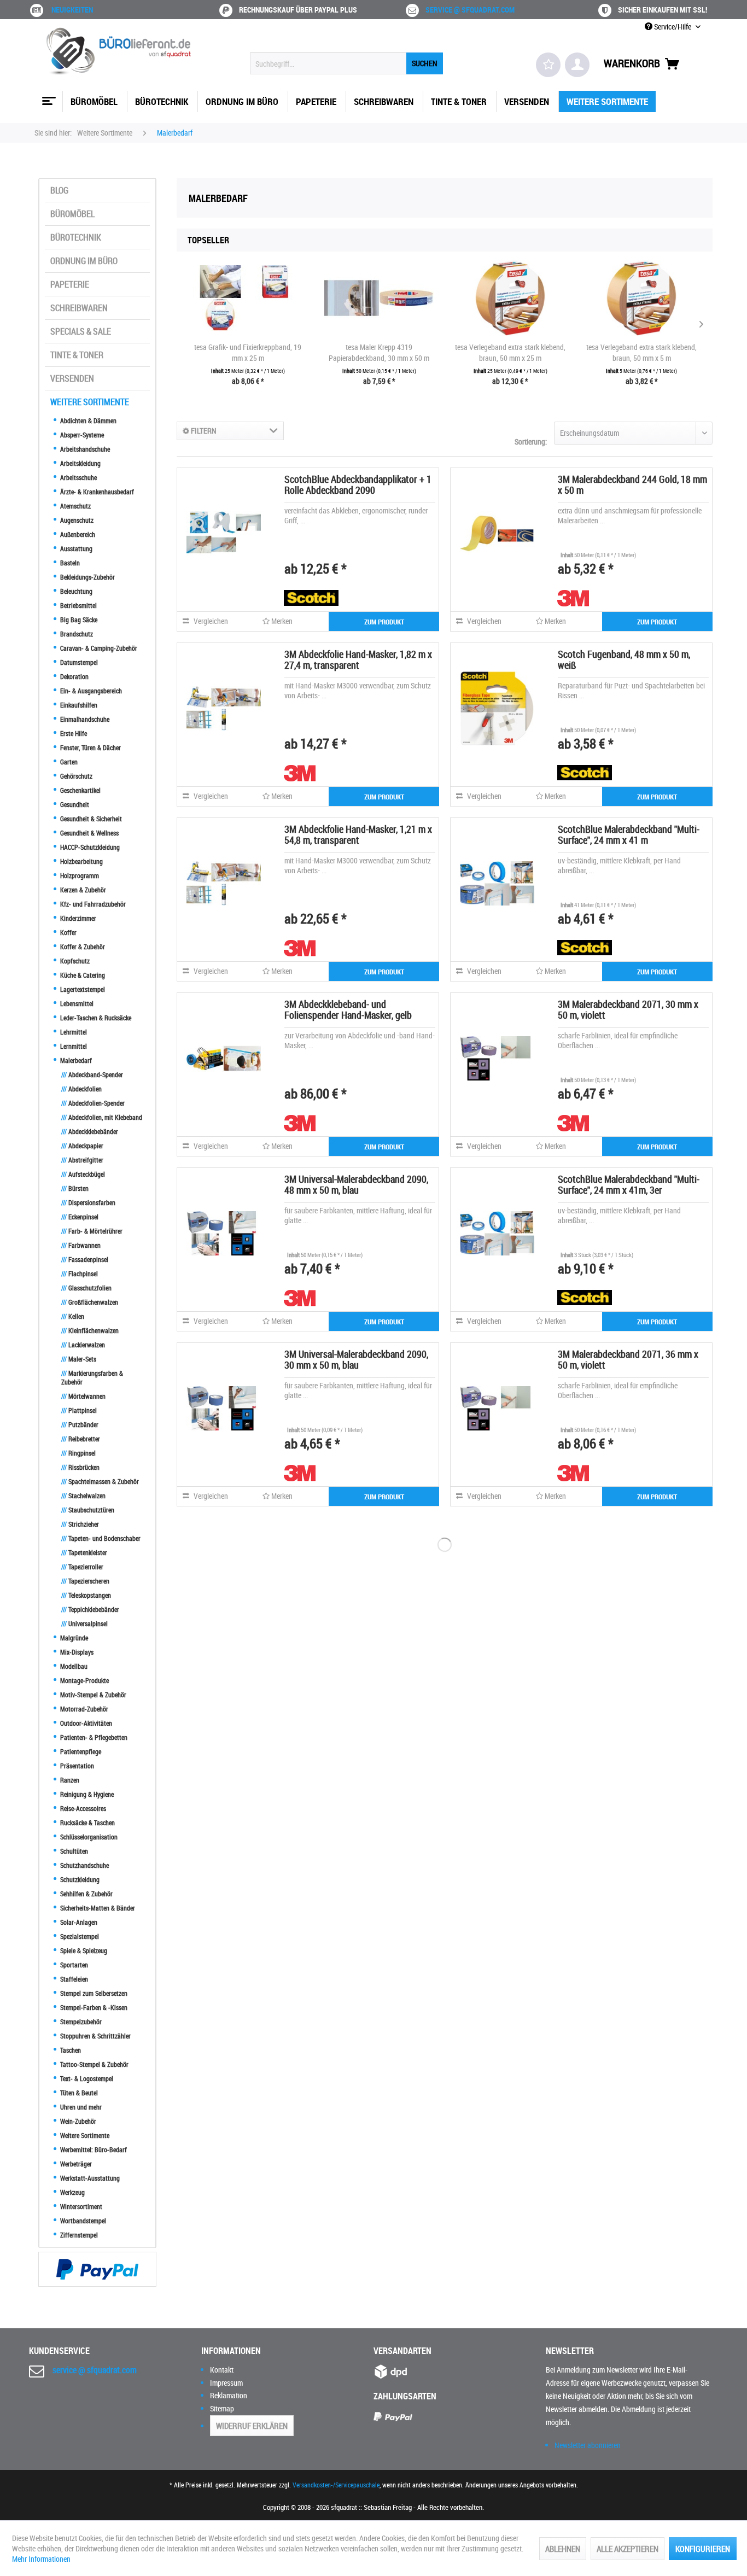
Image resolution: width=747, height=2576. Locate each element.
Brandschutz (76, 634)
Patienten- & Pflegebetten (93, 1737)
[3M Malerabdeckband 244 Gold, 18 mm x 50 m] (497, 533)
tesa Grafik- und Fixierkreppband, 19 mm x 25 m (248, 352)
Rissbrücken (80, 1467)
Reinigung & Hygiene (86, 1794)
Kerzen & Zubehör (82, 890)
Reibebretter (81, 1439)
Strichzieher (80, 1524)
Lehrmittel (73, 1032)
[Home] (48, 97)
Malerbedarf (75, 1060)
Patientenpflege (80, 1751)
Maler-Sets (79, 1359)
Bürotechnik (76, 237)
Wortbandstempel (82, 2221)
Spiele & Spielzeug (83, 1950)
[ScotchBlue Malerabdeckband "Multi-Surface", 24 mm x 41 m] (497, 883)
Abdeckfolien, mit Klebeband (102, 1117)
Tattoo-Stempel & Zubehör (94, 2064)
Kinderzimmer (77, 918)
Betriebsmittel (78, 605)
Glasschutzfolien (86, 1288)
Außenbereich (77, 534)
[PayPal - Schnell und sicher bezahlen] (97, 2269)
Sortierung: (531, 442)
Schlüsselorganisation (88, 1837)
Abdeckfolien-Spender (93, 1103)
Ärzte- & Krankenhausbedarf (96, 492)
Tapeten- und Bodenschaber (101, 1538)
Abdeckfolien (81, 1089)
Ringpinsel (78, 1453)
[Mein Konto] (577, 65)
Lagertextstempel (82, 989)
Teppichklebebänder (90, 1609)
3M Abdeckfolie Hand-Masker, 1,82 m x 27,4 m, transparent (358, 659)
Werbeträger (75, 2164)
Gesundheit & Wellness (89, 833)
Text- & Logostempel (86, 2078)
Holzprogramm (79, 875)
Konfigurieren (703, 2549)
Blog (59, 190)
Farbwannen (81, 1245)
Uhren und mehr (80, 2107)
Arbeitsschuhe (78, 477)
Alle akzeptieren (628, 2549)
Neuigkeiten (72, 10)
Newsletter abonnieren (588, 2445)
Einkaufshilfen (78, 705)
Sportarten (73, 1965)
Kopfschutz (74, 961)
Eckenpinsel (80, 1217)
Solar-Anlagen (78, 1922)
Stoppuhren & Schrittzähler (95, 2036)
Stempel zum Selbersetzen (93, 1993)
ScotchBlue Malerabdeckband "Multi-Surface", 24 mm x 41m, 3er (629, 1184)
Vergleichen (210, 621)
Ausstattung (75, 548)
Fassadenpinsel (85, 1259)
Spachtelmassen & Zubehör (100, 1481)
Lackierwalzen (83, 1345)
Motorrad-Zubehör (83, 1709)
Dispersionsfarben (88, 1202)
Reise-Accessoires (82, 1808)
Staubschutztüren (88, 1510)
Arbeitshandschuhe (84, 449)
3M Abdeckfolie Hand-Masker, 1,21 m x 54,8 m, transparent (358, 834)
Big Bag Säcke (78, 620)
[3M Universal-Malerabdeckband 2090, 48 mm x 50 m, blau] (224, 1233)
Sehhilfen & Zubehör (86, 1894)
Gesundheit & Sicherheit (90, 819)
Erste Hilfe (73, 733)
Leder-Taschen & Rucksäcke (95, 1018)
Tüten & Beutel (78, 2093)
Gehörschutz (75, 776)
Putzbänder (80, 1424)
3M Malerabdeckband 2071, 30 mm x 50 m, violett (628, 1009)
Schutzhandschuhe (84, 1865)
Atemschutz (75, 506)
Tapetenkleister (84, 1552)
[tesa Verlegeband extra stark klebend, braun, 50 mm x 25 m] (510, 298)
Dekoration (74, 676)
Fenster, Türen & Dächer (90, 747)
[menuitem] (346, 63)
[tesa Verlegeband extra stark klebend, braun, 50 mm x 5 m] (641, 298)
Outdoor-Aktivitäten (85, 1723)
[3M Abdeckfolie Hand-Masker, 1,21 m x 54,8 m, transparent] (224, 883)
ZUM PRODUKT (384, 622)
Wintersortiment (80, 2206)
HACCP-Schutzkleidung (89, 847)
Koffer (68, 932)
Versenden (72, 378)
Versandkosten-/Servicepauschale (336, 2485)
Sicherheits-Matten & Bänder (97, 1908)
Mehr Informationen (41, 2559)
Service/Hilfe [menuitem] (673, 27)
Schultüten (73, 1851)
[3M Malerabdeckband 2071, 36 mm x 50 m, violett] (497, 1408)
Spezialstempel (79, 1936)
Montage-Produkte (84, 1680)
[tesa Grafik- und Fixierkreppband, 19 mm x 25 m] (248, 298)
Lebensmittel (76, 1003)
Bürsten (75, 1188)
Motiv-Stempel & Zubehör (92, 1695)
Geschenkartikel (80, 790)
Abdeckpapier (82, 1146)
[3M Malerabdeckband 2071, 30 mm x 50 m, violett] (497, 1058)
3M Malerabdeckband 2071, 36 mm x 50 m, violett (628, 1359)
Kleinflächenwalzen (90, 1330)
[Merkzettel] (548, 65)
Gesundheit (74, 804)
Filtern (203, 431)
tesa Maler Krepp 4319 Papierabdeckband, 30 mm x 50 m (379, 352)
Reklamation (229, 2395)
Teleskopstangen (86, 1595)
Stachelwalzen (83, 1496)
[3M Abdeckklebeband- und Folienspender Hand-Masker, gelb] (224, 1058)
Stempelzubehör (80, 2022)
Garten (68, 762)
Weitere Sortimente (90, 402)
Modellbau (73, 1666)
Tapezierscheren (85, 1581)
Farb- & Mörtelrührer (92, 1231)
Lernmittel (73, 1046)
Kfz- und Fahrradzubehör (92, 904)
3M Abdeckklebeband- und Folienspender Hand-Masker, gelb (348, 1009)
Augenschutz (76, 520)
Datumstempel (78, 662)
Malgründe (73, 1638)
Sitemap (222, 2408)
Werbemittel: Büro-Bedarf (93, 2149)
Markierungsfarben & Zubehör (92, 1377)
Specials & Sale (81, 331)
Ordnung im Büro (84, 261)
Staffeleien (73, 1979)
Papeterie (70, 284)
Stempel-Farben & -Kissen (93, 2007)
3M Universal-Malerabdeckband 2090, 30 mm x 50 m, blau (356, 1359)
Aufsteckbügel (83, 1174)
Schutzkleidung (79, 1879)
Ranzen (69, 1780)
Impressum (226, 2383)
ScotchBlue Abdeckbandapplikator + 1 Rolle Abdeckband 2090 (358, 484)
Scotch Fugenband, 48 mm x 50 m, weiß (624, 659)
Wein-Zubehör (77, 2121)
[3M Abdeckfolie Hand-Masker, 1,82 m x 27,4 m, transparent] (224, 708)
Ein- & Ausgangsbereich (90, 691)
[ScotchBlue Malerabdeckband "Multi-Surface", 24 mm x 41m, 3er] (497, 1233)
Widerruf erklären (252, 2426)
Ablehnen (563, 2549)
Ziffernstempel (78, 2235)
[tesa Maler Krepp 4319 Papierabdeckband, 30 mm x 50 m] (379, 298)
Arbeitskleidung (80, 463)
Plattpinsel (79, 1410)
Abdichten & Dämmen (87, 420)
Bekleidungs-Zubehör (87, 577)
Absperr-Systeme (81, 435)
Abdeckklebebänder (90, 1131)
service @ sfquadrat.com (470, 10)
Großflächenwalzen (90, 1302)
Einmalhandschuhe (84, 719)
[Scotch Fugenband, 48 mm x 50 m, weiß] (497, 708)
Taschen (70, 2050)
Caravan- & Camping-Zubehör (98, 648)
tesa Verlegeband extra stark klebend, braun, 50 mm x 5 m (641, 352)
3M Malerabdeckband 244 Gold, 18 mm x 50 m (632, 484)
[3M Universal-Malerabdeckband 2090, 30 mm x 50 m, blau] (224, 1408)
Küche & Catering (82, 975)
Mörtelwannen (83, 1396)
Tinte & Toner (77, 355)
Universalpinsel (84, 1623)
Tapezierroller (82, 1567)
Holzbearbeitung (81, 861)
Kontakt (222, 2370)
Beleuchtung (75, 591)
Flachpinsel (80, 1274)
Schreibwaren (79, 308)
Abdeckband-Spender (92, 1074)
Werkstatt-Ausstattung (89, 2178)
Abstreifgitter (82, 1160)
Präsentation (76, 1766)
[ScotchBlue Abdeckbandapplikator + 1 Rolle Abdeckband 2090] (224, 533)
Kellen (73, 1316)
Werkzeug (72, 2192)
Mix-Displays (76, 1652)
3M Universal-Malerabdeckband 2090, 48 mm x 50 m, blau (356, 1184)
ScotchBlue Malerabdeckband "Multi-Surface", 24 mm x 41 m (629, 834)
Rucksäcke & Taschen (87, 1823)
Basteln (69, 563)
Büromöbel (72, 214)
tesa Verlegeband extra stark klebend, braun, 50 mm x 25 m (510, 352)
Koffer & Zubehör (82, 947)
